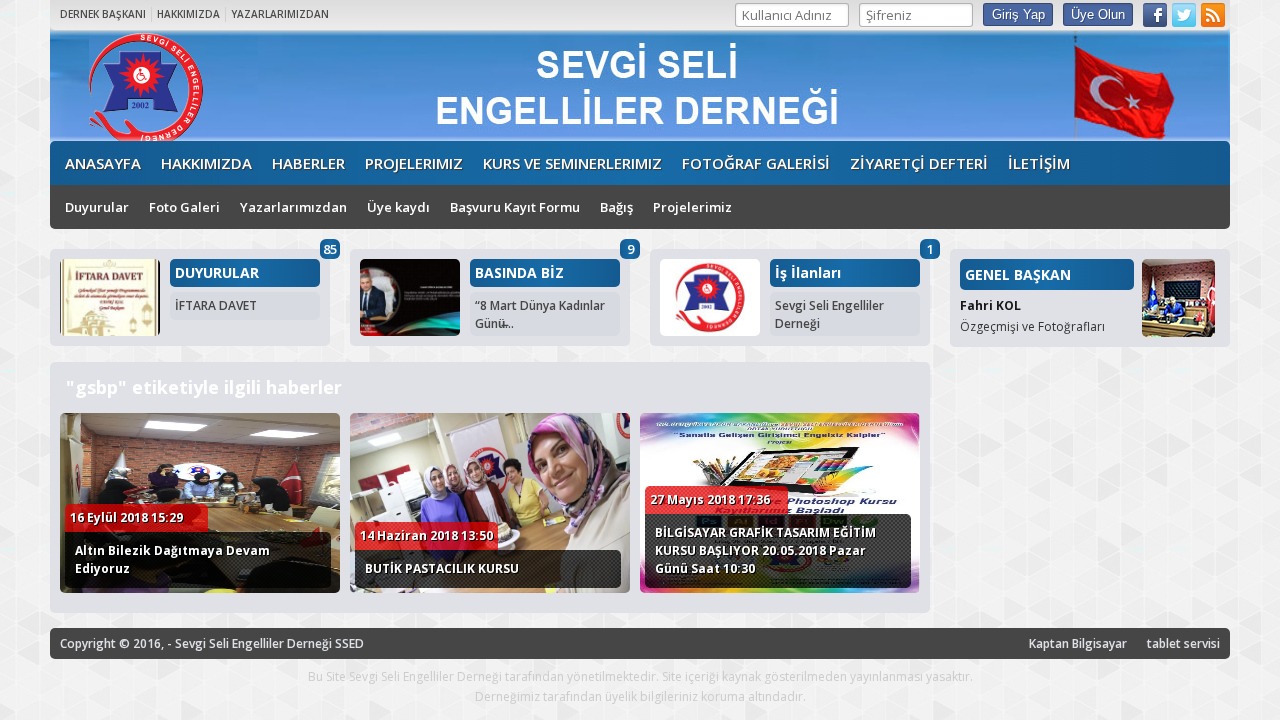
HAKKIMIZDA (188, 14)
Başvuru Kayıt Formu (515, 207)
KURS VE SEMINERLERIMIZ (572, 163)
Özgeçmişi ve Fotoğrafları (1032, 326)
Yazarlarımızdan (293, 207)
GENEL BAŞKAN (1018, 274)
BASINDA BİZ (519, 273)
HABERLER (308, 163)
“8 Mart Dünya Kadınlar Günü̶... (540, 314)
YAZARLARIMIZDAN (280, 14)
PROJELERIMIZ (414, 163)
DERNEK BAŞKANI (103, 14)
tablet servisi (1183, 643)
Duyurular (97, 207)
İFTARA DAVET (216, 305)
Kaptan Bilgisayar (1078, 643)
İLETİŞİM (1039, 163)
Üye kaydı (398, 207)
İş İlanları (808, 273)
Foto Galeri (184, 207)
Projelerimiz (692, 207)
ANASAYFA (103, 163)
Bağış (616, 207)
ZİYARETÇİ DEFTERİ (919, 163)
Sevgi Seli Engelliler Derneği (829, 314)
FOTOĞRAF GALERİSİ (756, 163)
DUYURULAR (217, 273)
